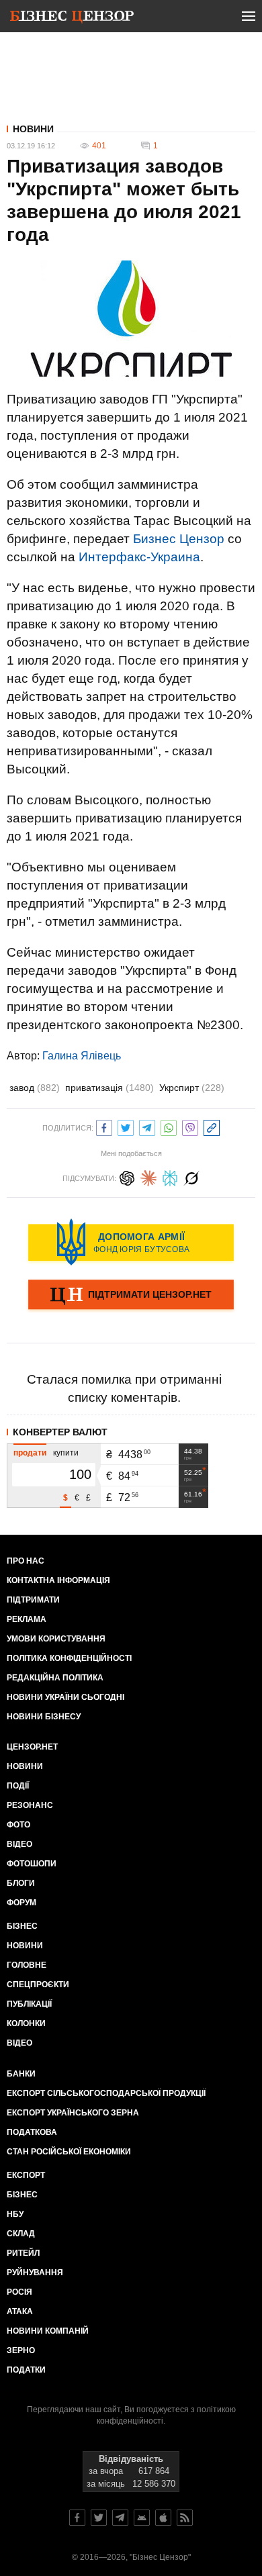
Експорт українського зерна (73, 2113)
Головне (27, 1965)
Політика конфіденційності (69, 1658)
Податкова (32, 2132)
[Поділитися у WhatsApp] (169, 1126)
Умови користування (56, 1639)
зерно (21, 2350)
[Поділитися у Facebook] (104, 1126)
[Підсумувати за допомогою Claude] (148, 1177)
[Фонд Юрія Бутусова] (131, 1242)
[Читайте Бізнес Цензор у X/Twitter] (99, 2518)
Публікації (29, 2004)
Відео (19, 1844)
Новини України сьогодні (65, 1697)
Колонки (26, 2023)
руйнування (35, 2273)
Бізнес (22, 1926)
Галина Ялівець (82, 1056)
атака (20, 2311)
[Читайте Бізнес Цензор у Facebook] (77, 2518)
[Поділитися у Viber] (190, 1126)
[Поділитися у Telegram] (147, 1126)
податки (26, 2370)
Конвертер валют (60, 1432)
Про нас (26, 1561)
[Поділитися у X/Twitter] (126, 1126)
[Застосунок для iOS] (163, 2518)
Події (18, 1786)
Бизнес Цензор (179, 539)
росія (19, 2292)
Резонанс (30, 1805)
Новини (33, 129)
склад (21, 2234)
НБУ (15, 2214)
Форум (21, 1903)
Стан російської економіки (69, 2152)
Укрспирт (192, 1088)
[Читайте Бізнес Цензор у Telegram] (120, 2518)
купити (66, 1453)
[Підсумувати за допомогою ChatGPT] (127, 1177)
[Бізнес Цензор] (72, 19)
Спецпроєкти (38, 1985)
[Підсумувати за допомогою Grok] (191, 1177)
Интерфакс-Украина (139, 557)
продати (30, 1453)
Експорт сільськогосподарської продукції (106, 2093)
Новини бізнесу (44, 1717)
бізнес (22, 2195)
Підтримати (33, 1600)
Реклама (27, 1619)
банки (21, 2074)
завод (35, 1088)
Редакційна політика (55, 1678)
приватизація (110, 1088)
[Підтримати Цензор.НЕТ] (131, 1296)
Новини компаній (48, 2331)
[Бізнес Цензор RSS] (185, 2518)
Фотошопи (32, 1864)
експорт (26, 2175)
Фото (18, 1825)
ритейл (23, 2253)
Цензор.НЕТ (32, 1747)
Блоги (21, 1883)
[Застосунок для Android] (142, 2518)
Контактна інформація (58, 1580)
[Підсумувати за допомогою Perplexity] (170, 1177)
